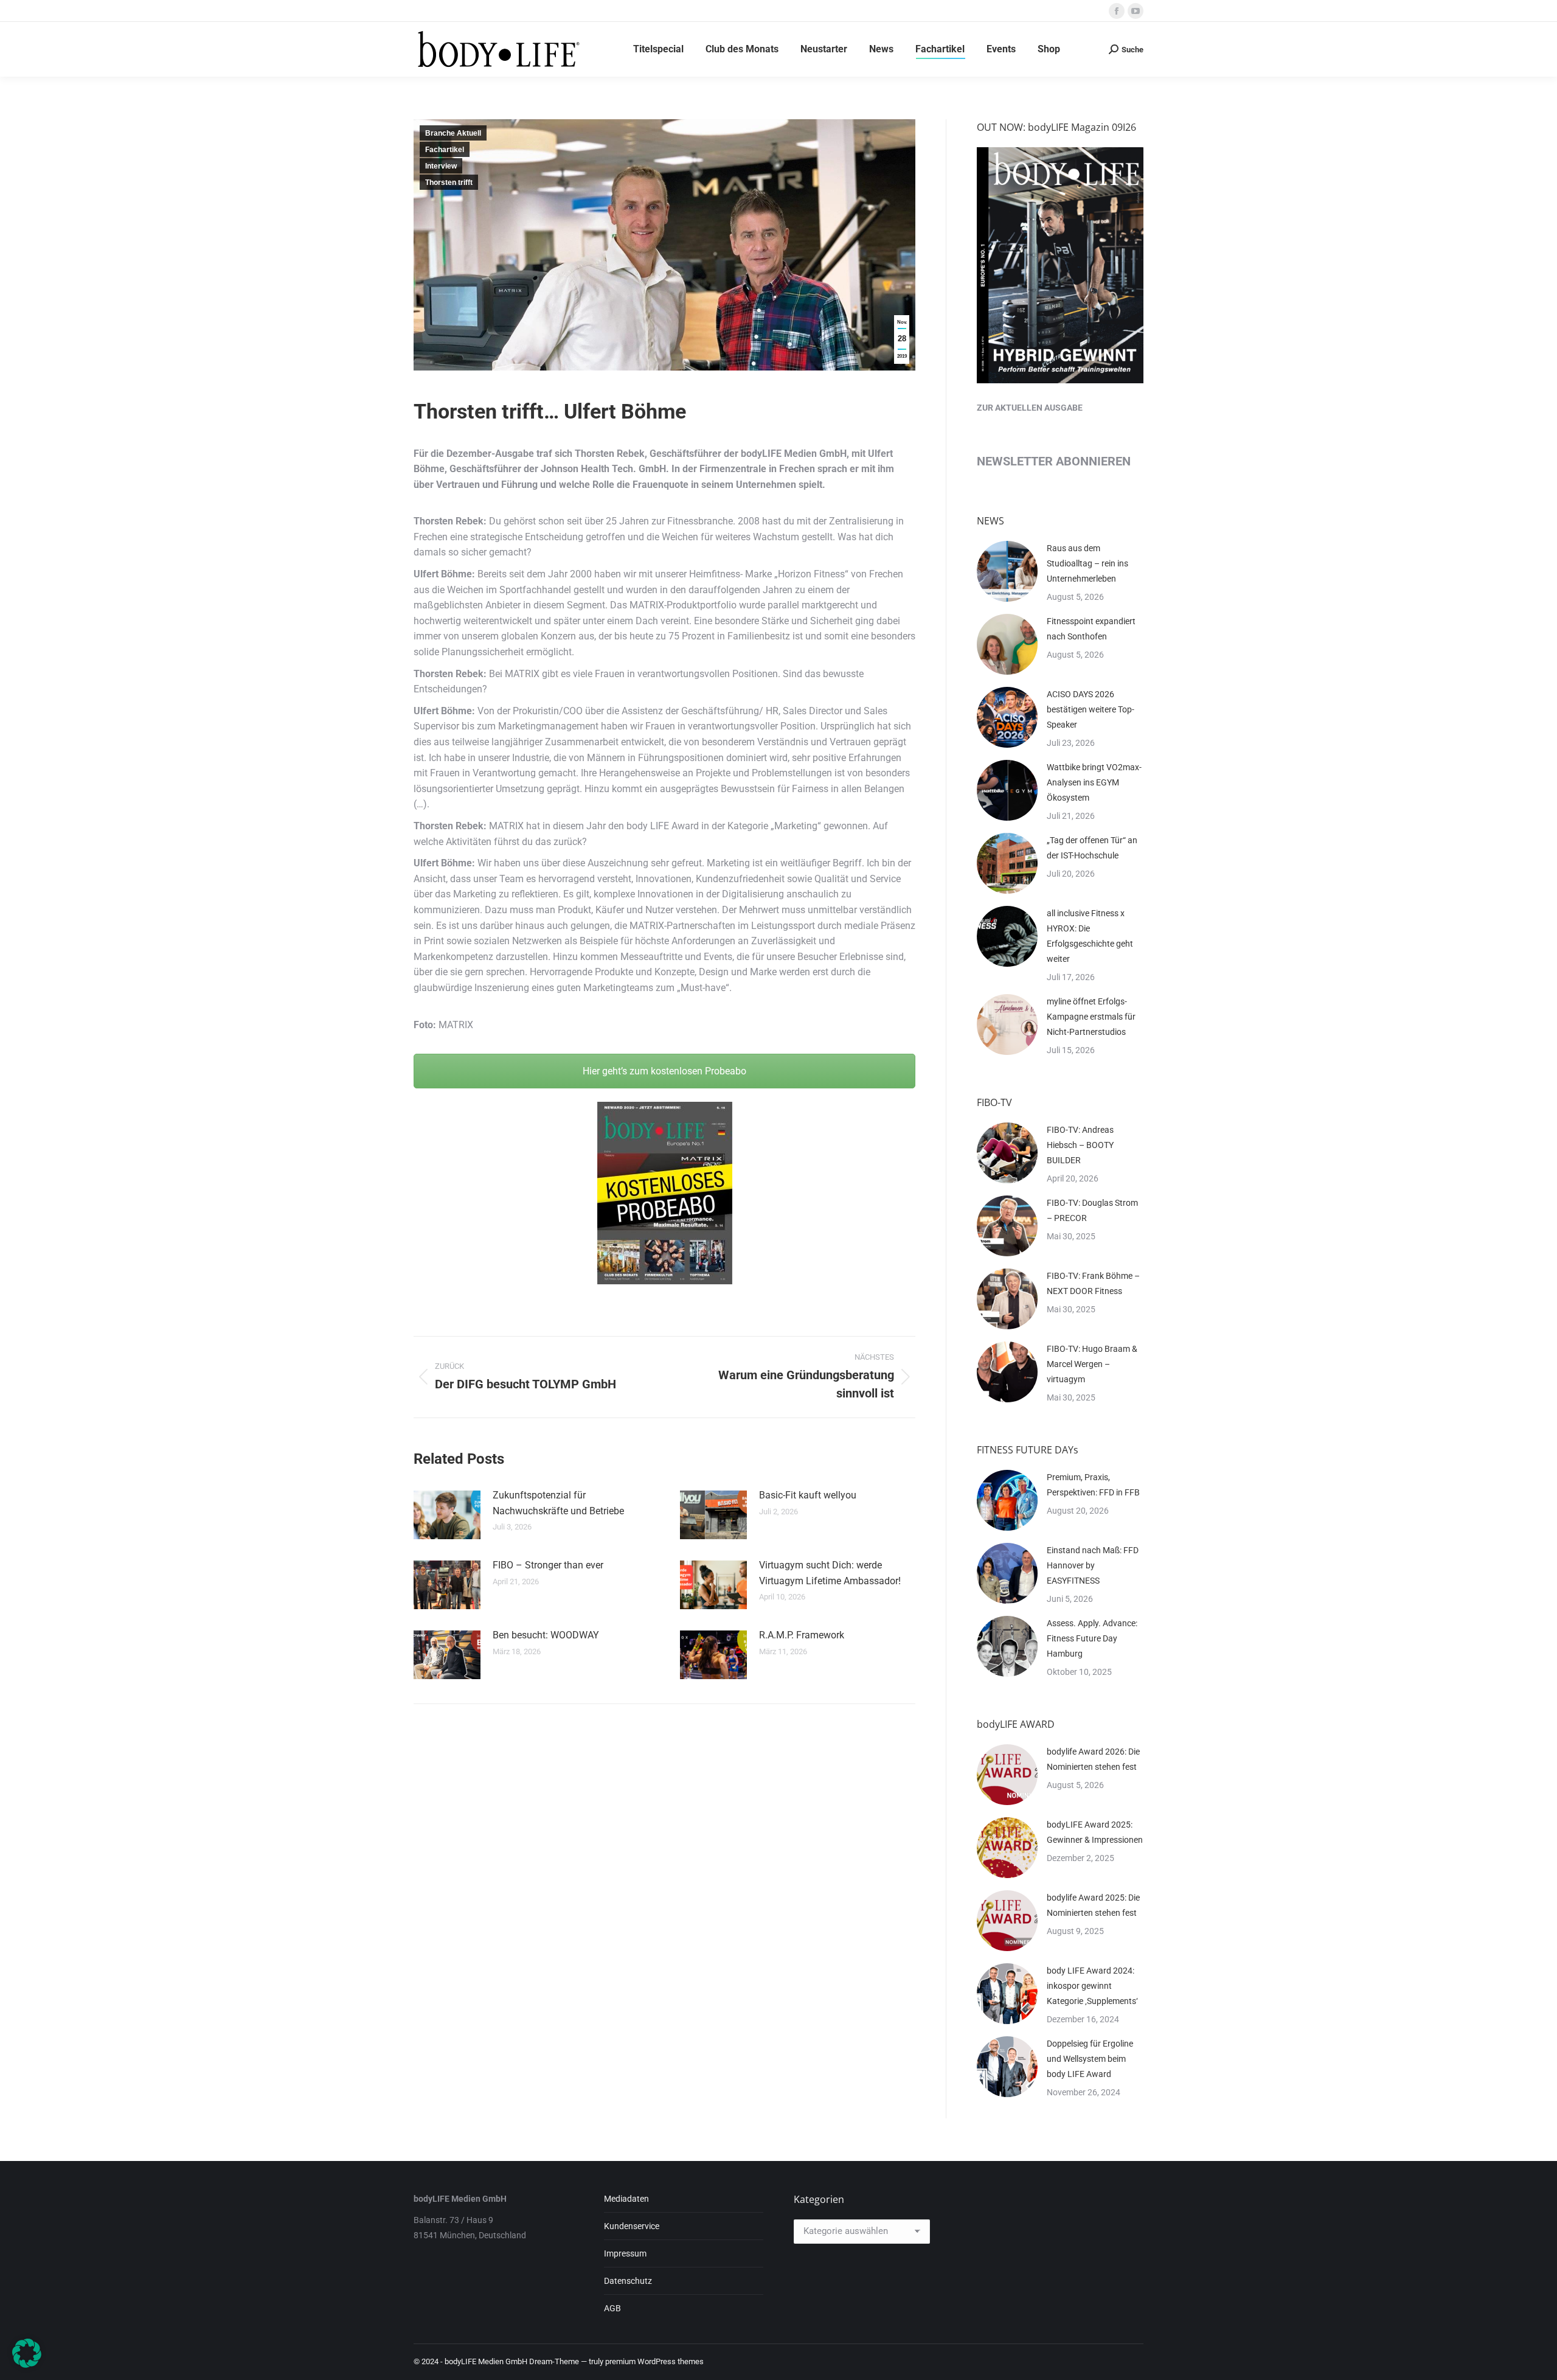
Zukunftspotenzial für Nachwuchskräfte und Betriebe (558, 1503)
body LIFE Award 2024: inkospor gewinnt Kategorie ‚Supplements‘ (1092, 1986)
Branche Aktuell (453, 133)
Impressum (625, 2253)
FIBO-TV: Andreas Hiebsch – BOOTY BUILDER (1080, 1145)
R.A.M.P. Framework (802, 1635)
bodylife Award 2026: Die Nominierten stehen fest (1093, 1759)
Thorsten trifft (449, 183)
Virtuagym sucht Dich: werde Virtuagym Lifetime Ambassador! (830, 1573)
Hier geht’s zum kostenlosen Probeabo (664, 1071)
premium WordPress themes (654, 2361)
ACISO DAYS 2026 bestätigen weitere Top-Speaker (1091, 709)
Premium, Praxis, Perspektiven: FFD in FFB (1093, 1485)
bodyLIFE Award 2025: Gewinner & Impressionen (1095, 1832)
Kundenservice (632, 2226)
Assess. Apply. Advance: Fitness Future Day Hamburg (1092, 1638)
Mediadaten (626, 2199)
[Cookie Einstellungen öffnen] (27, 2364)
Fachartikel (445, 150)
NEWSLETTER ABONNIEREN (1054, 461)
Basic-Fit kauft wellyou (808, 1495)
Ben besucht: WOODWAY (546, 1635)
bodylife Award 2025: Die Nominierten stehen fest (1093, 1905)
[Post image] (447, 1515)
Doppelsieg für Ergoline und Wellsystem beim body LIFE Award (1090, 2059)
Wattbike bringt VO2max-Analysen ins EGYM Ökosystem (1094, 782)
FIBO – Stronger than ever (548, 1565)
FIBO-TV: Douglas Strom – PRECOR (1092, 1210)
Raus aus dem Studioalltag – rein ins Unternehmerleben (1087, 563)
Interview (441, 166)
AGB (612, 2308)
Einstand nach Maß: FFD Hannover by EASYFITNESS (1093, 1565)
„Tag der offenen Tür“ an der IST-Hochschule (1092, 848)
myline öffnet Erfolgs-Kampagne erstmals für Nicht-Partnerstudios (1091, 1017)
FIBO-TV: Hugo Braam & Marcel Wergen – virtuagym (1092, 1364)
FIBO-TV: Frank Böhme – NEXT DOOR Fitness (1093, 1283)
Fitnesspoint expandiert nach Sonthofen (1091, 629)
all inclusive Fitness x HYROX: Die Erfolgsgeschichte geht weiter (1090, 936)
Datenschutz (628, 2281)
